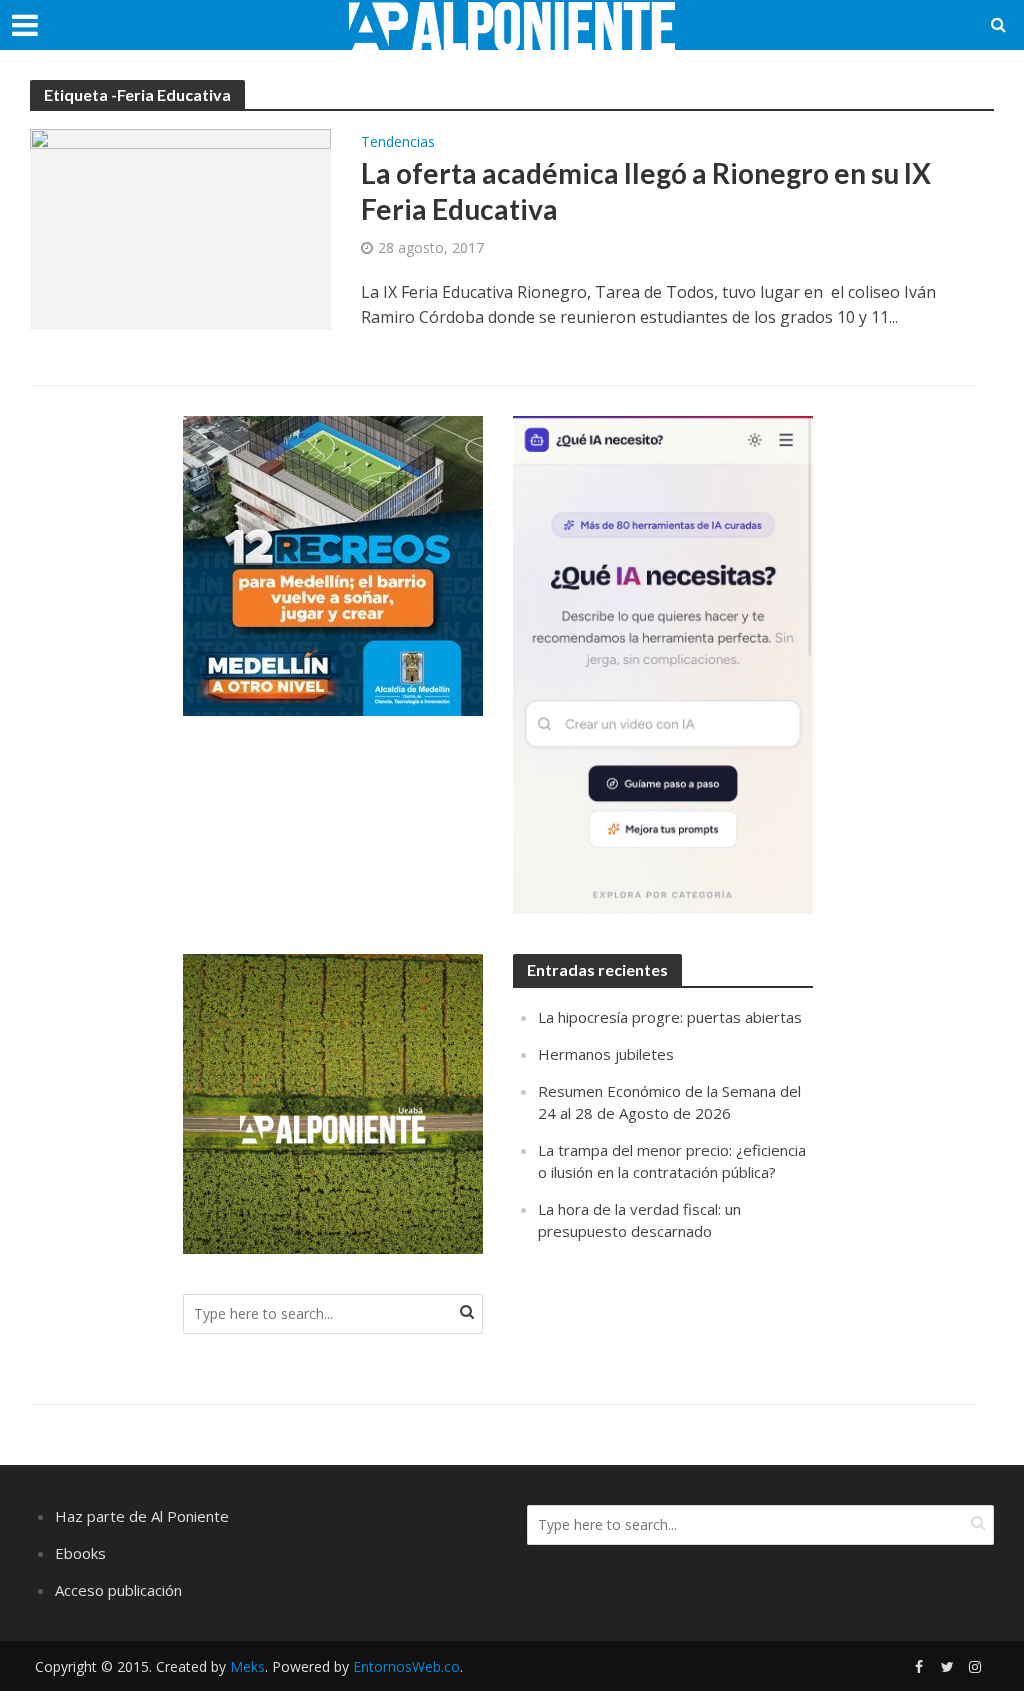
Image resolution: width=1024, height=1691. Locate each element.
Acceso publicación (118, 1590)
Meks (247, 1666)
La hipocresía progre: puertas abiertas (670, 1017)
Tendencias (398, 143)
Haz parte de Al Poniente (142, 1516)
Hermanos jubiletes (606, 1054)
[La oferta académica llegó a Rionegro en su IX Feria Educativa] (180, 228)
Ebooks (80, 1553)
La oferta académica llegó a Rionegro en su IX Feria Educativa (646, 191)
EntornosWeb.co (406, 1666)
